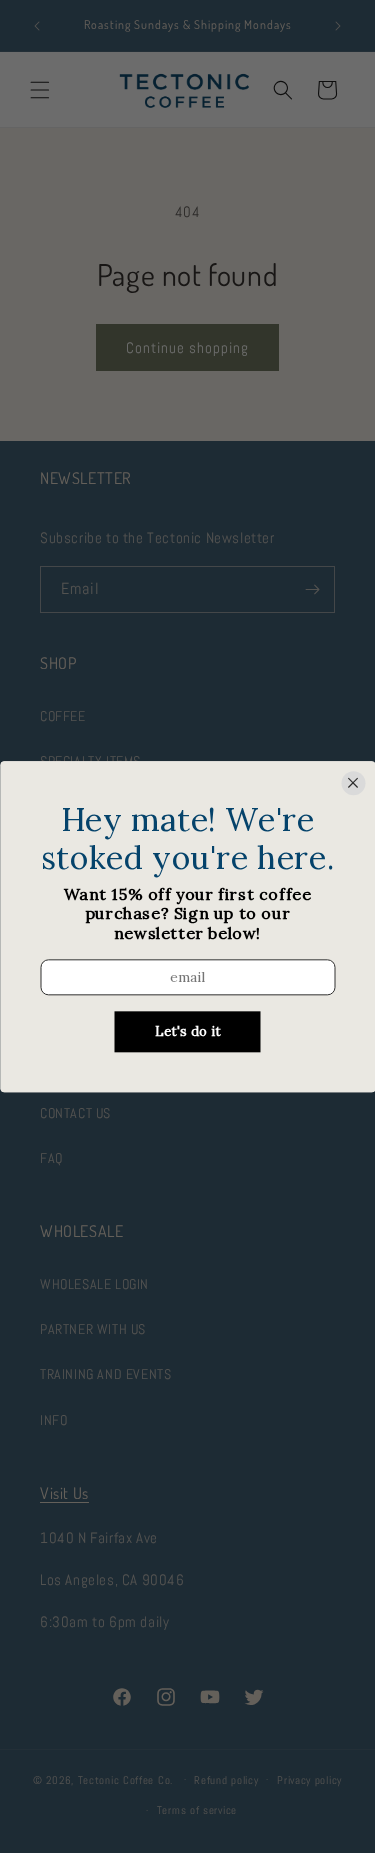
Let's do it (188, 1031)
